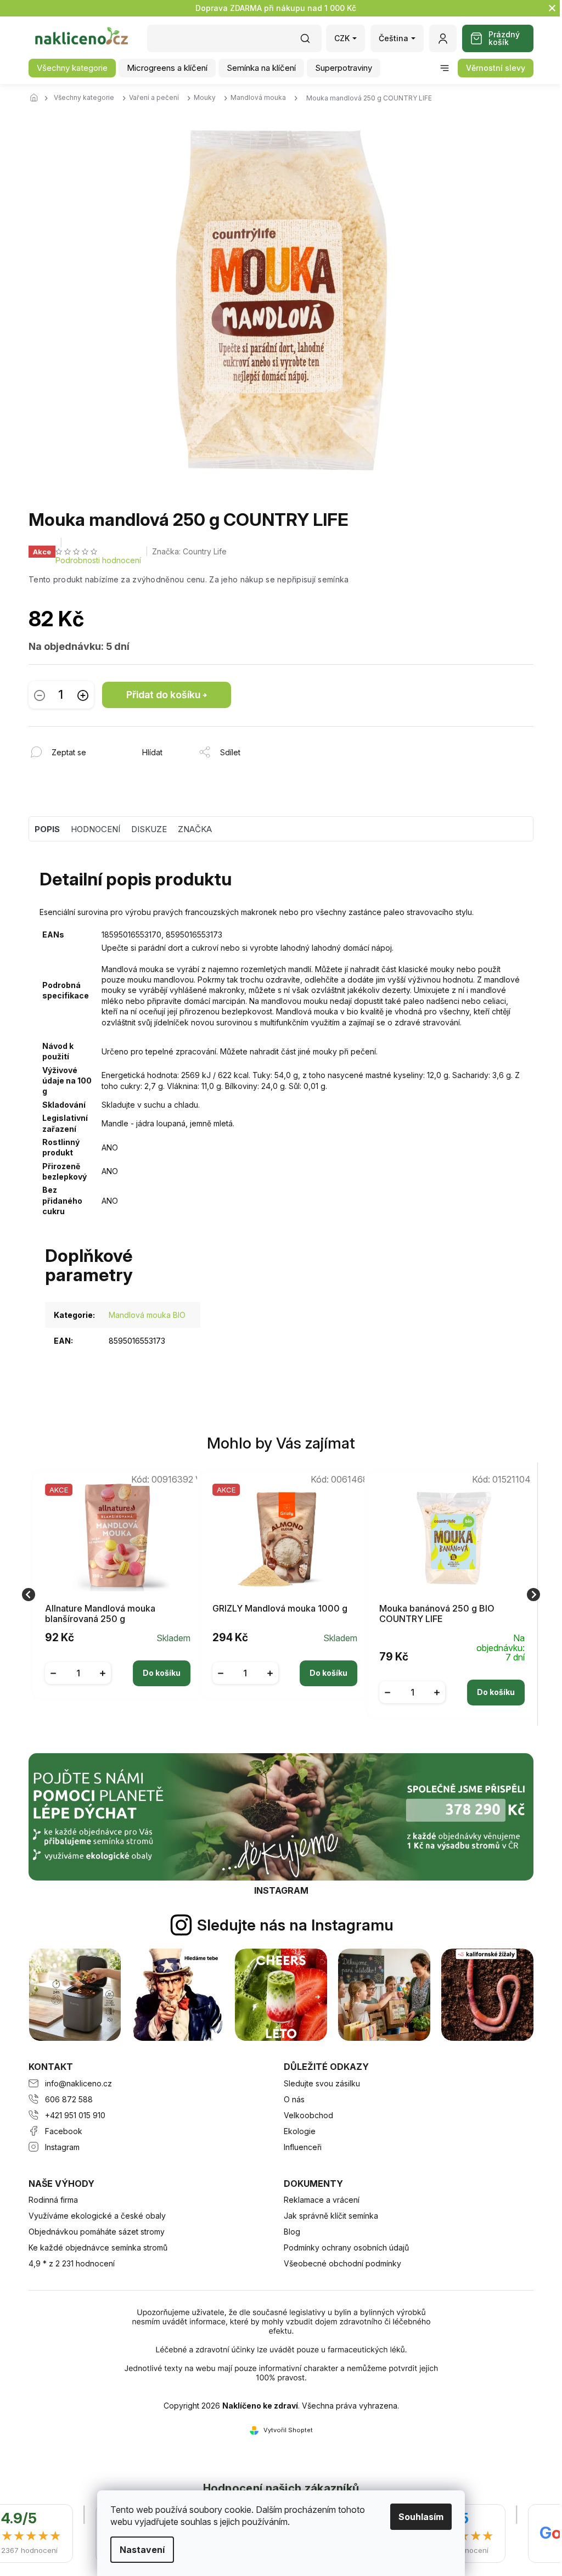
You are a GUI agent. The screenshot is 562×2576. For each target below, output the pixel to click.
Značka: (189, 551)
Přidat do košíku (163, 695)
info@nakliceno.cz (78, 2083)
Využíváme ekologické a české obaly (97, 2216)
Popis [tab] (47, 829)
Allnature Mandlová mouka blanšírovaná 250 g (100, 1614)
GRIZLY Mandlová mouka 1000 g (280, 1609)
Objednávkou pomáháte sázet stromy (97, 2232)
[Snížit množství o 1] (40, 695)
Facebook (64, 2131)
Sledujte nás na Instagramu (295, 1925)
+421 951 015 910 (75, 2115)
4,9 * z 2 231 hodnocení (72, 2263)
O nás (294, 2099)
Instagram (62, 2147)
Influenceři (303, 2147)
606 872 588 (69, 2099)
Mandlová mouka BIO (147, 1315)
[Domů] (37, 98)
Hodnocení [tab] (95, 829)
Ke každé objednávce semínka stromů (98, 2247)
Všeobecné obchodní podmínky (342, 2263)
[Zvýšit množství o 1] (83, 695)
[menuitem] (72, 68)
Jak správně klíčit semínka (331, 2216)
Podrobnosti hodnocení (98, 560)
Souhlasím (417, 2517)
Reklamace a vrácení (322, 2200)
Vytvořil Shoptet (288, 2430)
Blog (292, 2232)
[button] (118, 1665)
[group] (114, 1594)
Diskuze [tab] (149, 829)
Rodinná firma (53, 2200)
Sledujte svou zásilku (322, 2083)
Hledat (311, 42)
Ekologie (300, 2131)
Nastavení (138, 2550)
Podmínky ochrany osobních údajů (346, 2247)
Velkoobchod (308, 2115)
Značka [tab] (195, 829)
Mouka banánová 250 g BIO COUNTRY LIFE (437, 1614)
